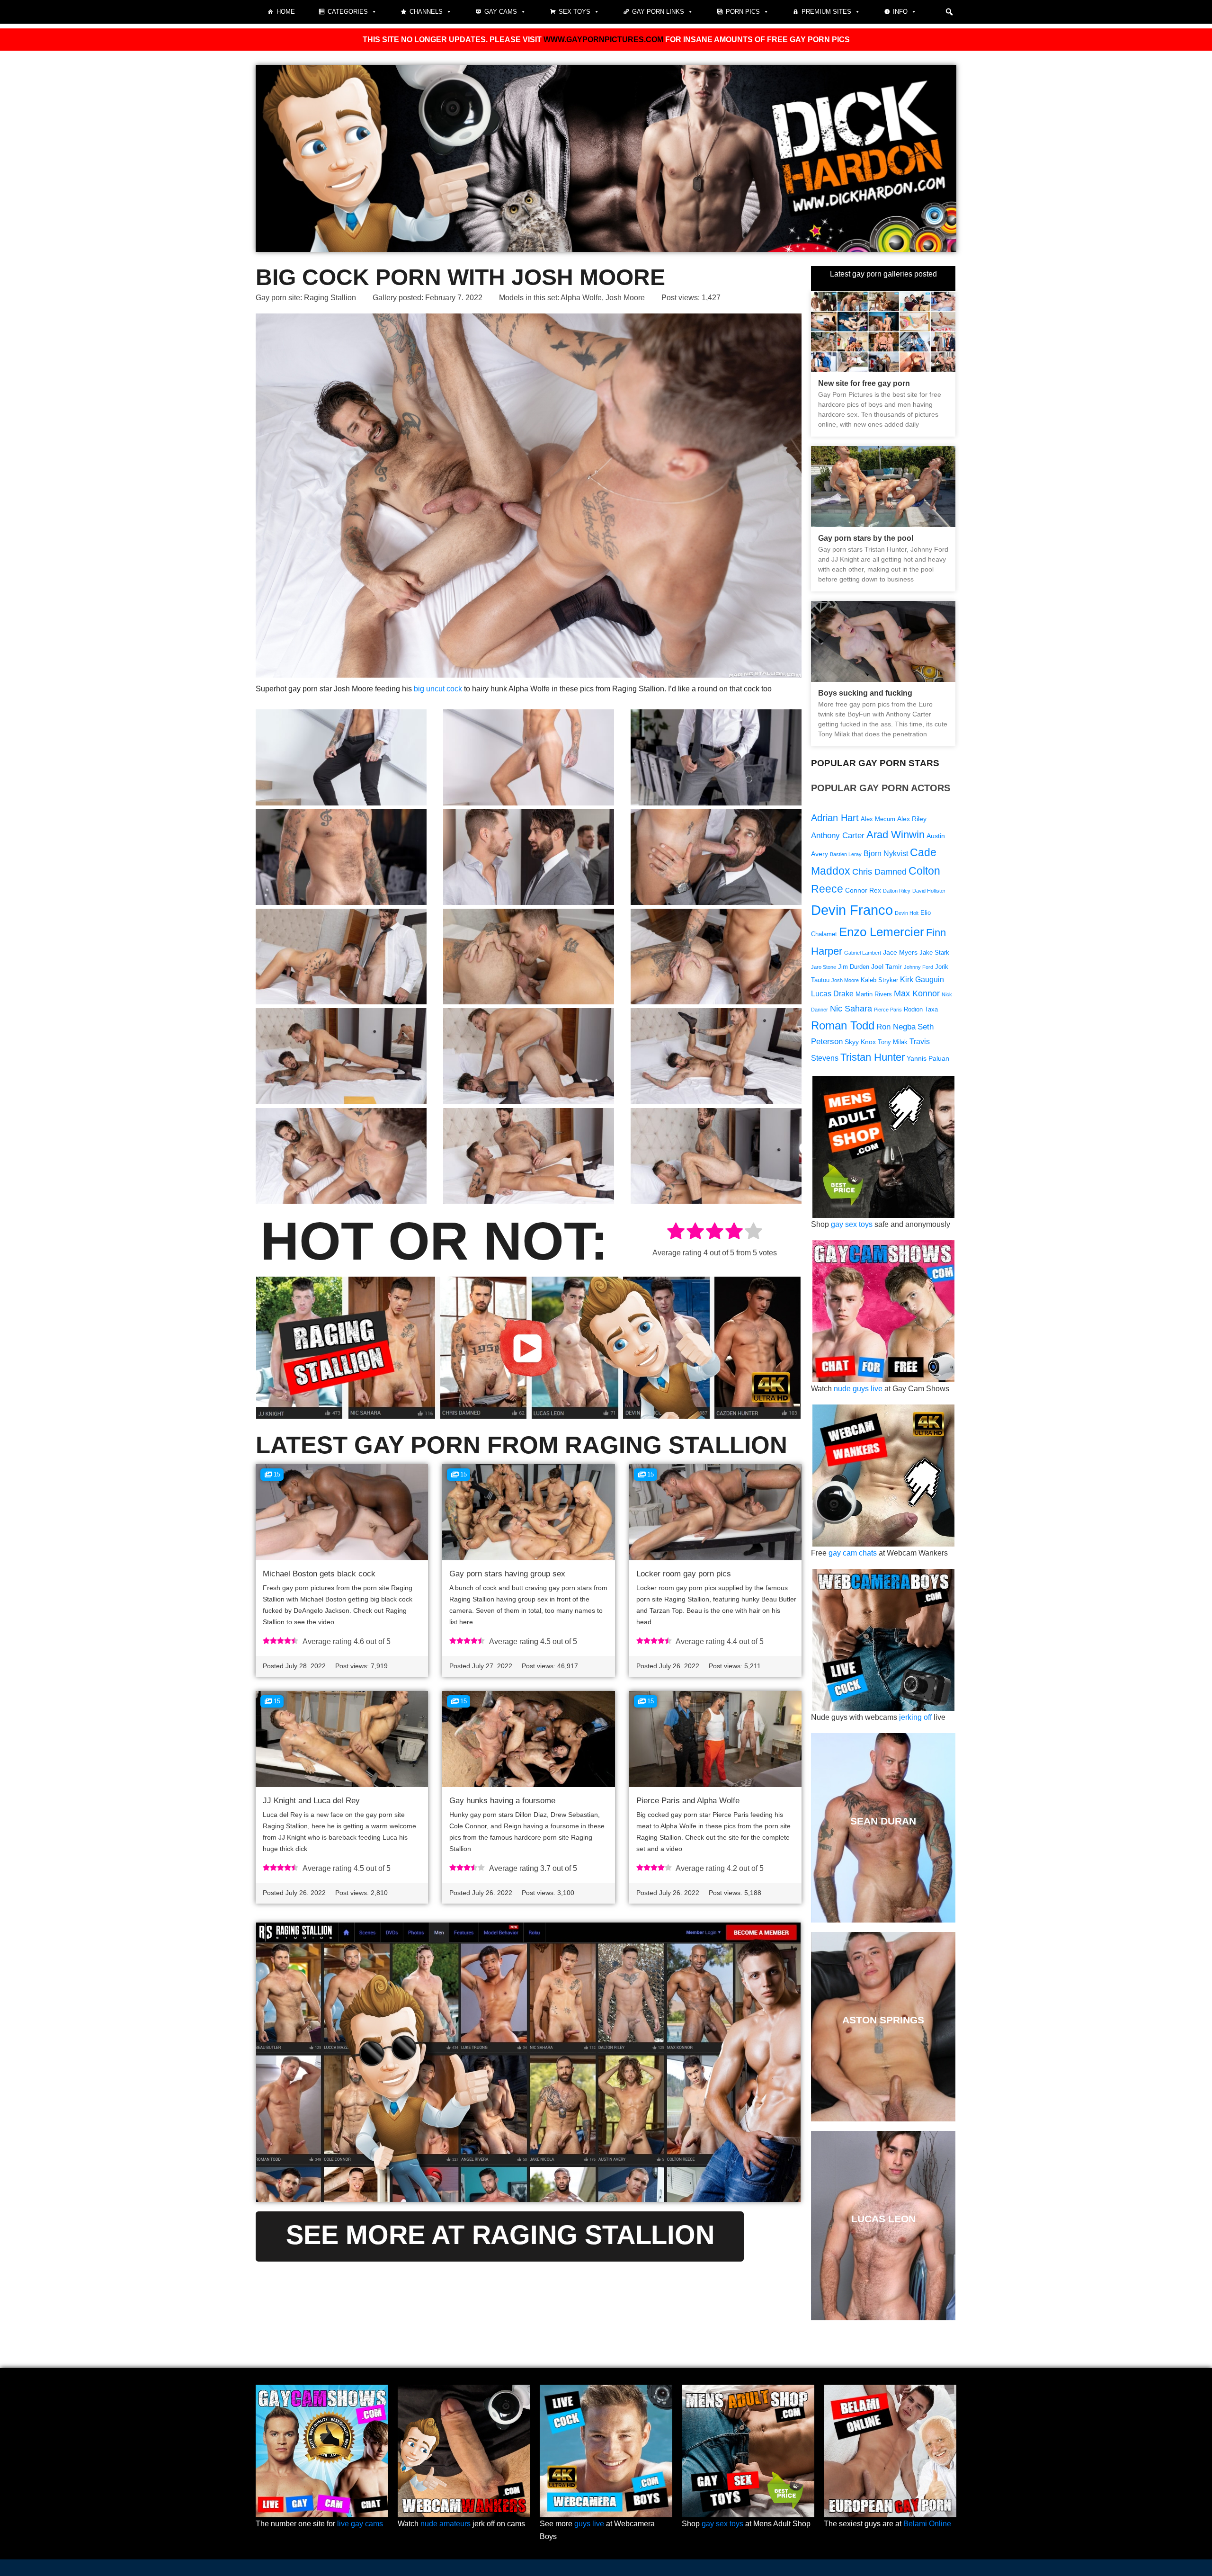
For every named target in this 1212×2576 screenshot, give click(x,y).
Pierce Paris (888, 1010)
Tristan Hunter (873, 1057)
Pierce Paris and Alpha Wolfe (688, 1801)
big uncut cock (438, 689)
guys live (589, 2524)
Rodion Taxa (921, 1010)
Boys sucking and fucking (865, 693)
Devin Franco (852, 910)
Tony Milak (893, 1042)
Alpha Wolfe (581, 298)
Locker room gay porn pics (684, 1574)
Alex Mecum (878, 819)
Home (286, 12)
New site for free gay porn (864, 383)
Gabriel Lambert (863, 953)
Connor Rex (863, 890)
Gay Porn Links (658, 12)
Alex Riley (912, 819)
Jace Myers (900, 952)
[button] (949, 12)
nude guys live (858, 1389)
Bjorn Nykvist (886, 854)
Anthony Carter (838, 836)
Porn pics (743, 12)
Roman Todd (843, 1025)
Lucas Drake (832, 994)
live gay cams (360, 2524)
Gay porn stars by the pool (866, 538)
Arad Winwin (896, 835)
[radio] (676, 1233)
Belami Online (927, 2524)
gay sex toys (852, 1224)
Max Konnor (917, 993)
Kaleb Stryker (879, 980)
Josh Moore (625, 298)
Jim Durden (854, 967)
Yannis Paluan (928, 1058)
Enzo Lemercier (882, 932)
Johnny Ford (918, 967)
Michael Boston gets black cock (319, 1574)
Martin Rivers (874, 994)
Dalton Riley (897, 891)
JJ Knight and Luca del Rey (311, 1801)
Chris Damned (879, 872)
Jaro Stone (824, 967)
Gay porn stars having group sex (507, 1574)
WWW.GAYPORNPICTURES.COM (603, 40)
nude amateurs (446, 2524)
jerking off (915, 1717)
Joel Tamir (887, 966)
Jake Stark (934, 953)
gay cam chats (853, 1553)
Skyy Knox (860, 1042)
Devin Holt (907, 913)
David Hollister (929, 891)
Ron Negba (896, 1027)
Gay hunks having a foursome (502, 1801)
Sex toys (575, 12)
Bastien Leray (846, 854)
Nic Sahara (851, 1008)
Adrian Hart (835, 818)
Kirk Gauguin (922, 979)
